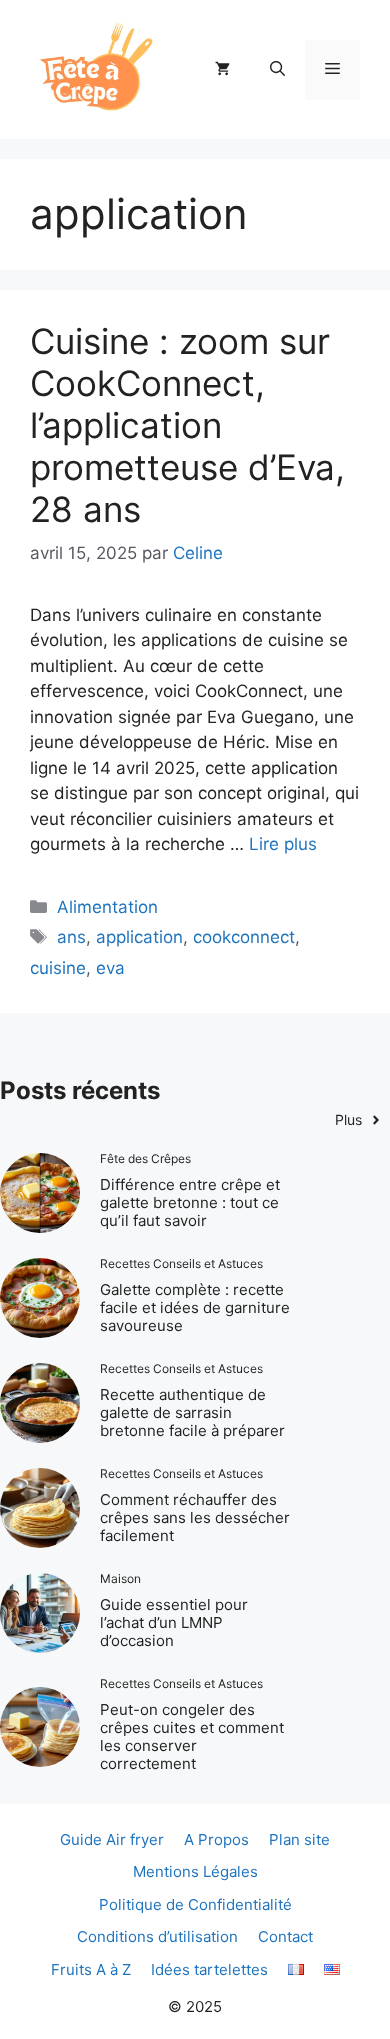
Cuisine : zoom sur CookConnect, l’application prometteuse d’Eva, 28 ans (187, 425)
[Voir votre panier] (222, 70)
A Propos (216, 1839)
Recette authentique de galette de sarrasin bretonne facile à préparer (192, 1412)
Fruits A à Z (91, 1969)
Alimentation (107, 907)
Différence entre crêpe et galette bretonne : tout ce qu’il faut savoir (190, 1202)
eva (110, 968)
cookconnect (244, 937)
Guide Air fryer (112, 1839)
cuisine (58, 968)
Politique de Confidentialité (195, 1904)
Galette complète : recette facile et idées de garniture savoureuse (195, 1307)
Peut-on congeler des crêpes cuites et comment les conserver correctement (192, 1736)
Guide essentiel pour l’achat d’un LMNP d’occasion (174, 1622)
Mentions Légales (195, 1871)
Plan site (299, 1839)
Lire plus (283, 844)
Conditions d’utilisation (157, 1936)
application (139, 937)
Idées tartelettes (209, 1969)
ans (71, 937)
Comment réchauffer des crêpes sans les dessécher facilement (195, 1517)
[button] (277, 70)
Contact (285, 1936)
